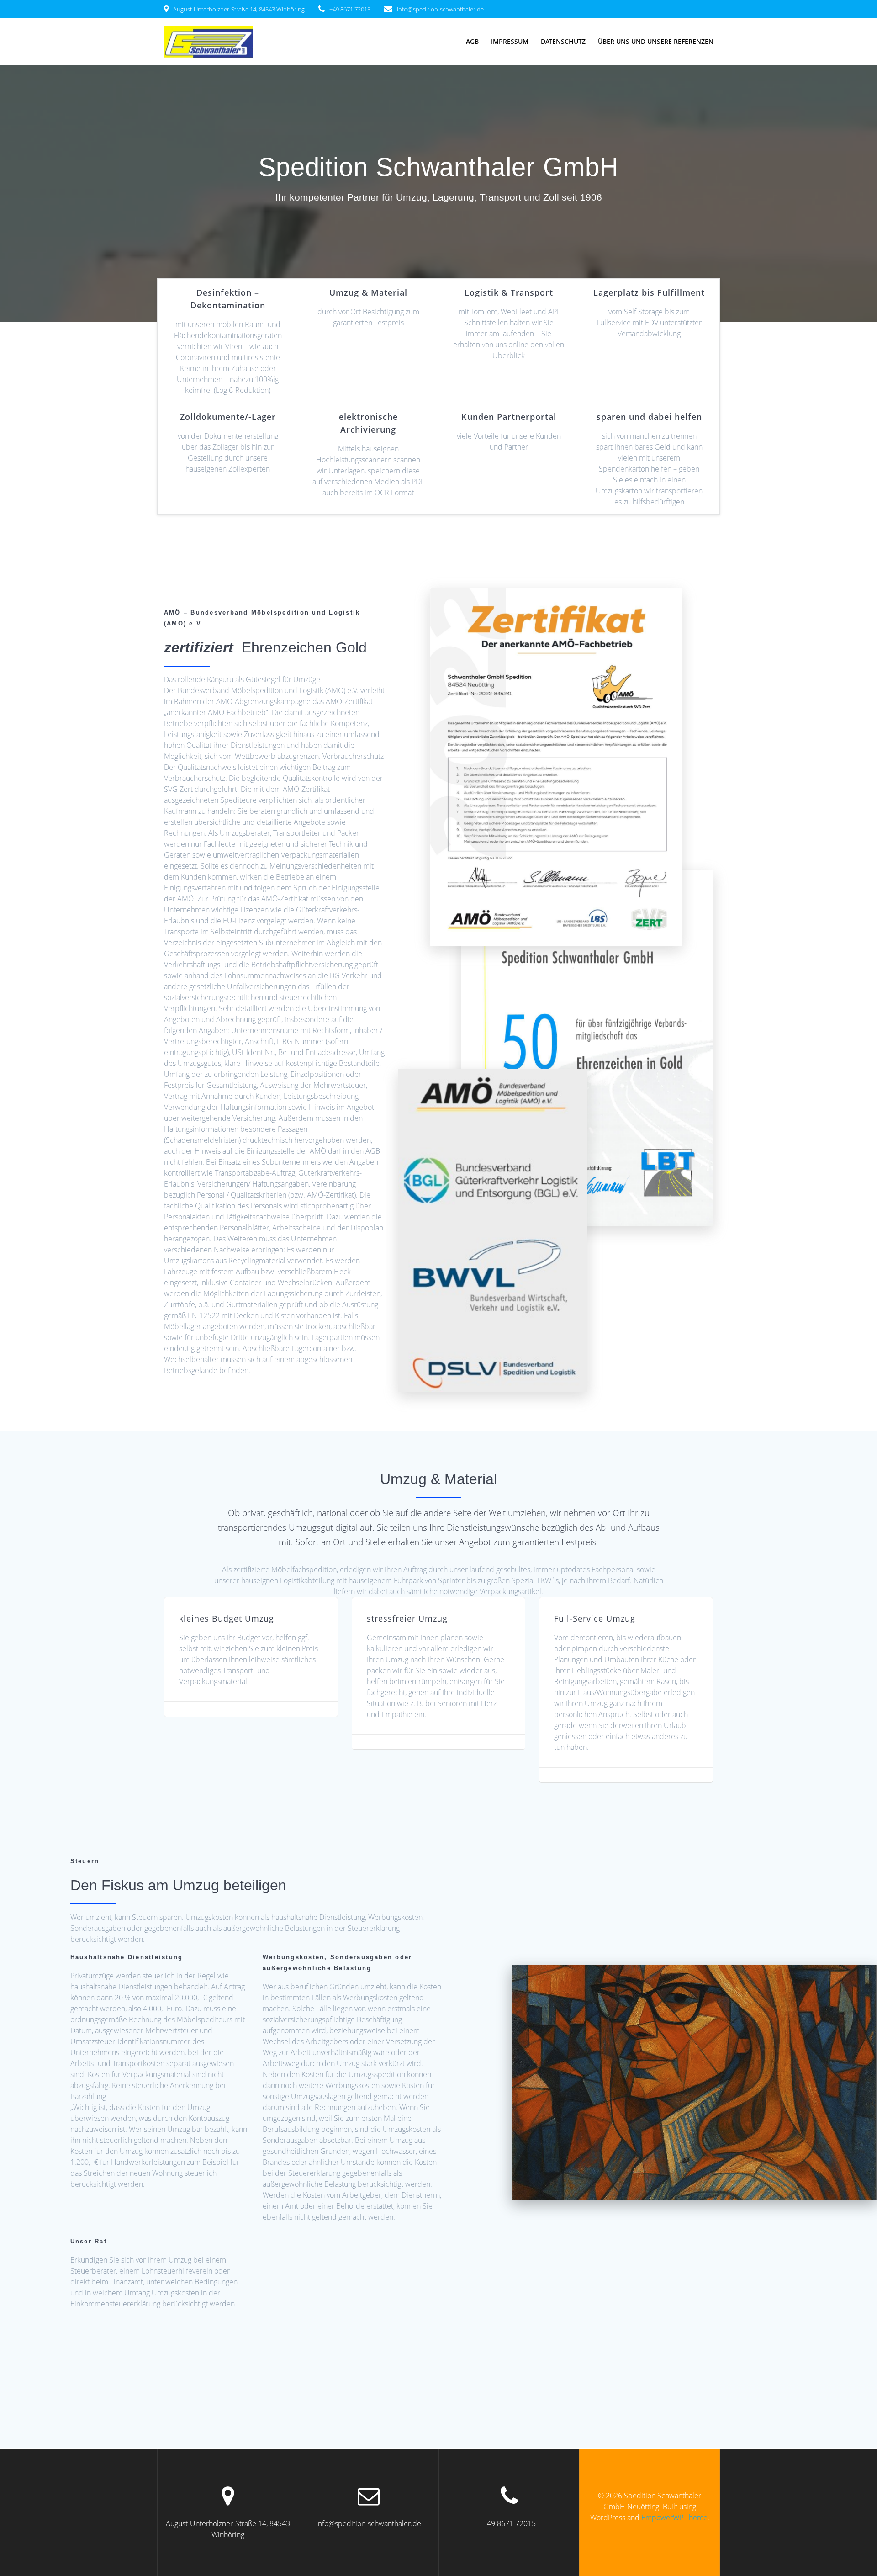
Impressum (510, 41)
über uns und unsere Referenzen (656, 41)
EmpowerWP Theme (674, 2518)
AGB (472, 41)
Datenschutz (563, 41)
